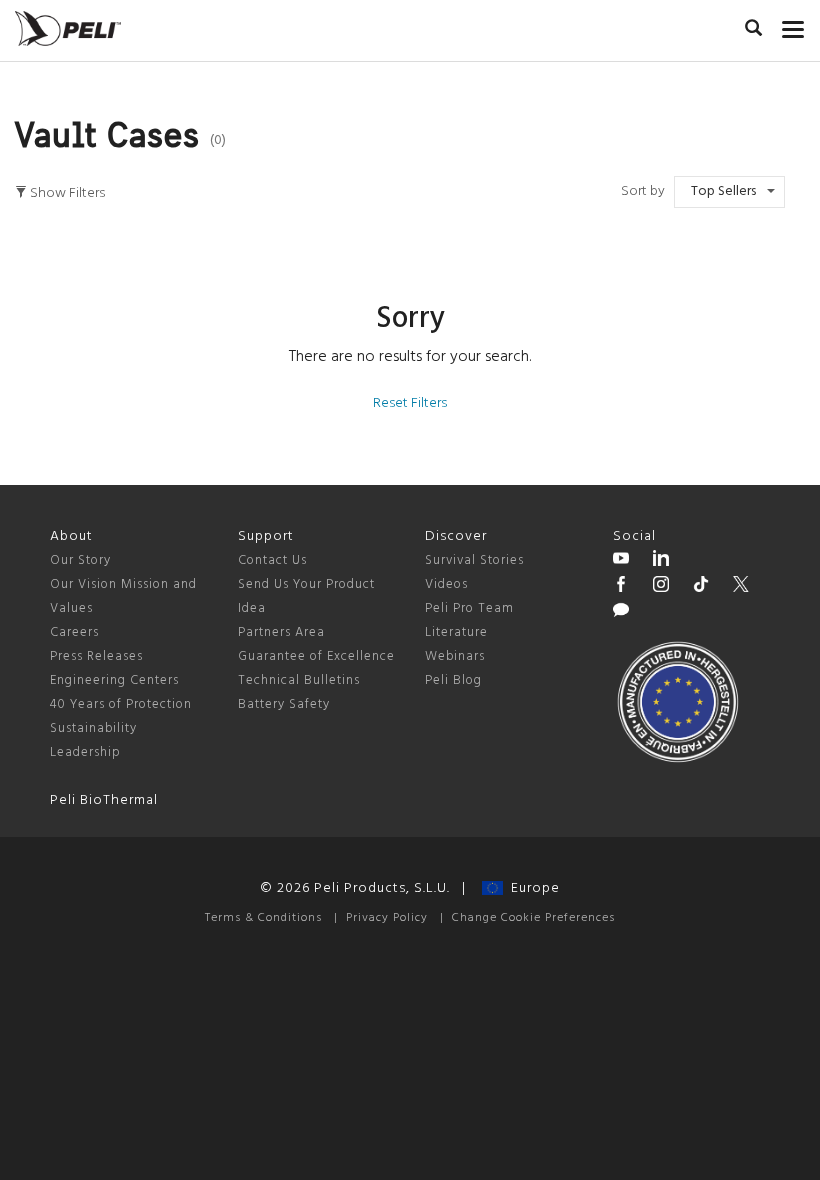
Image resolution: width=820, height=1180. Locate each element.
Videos (446, 584)
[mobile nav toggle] (793, 25)
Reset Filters (410, 403)
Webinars (455, 656)
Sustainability (93, 728)
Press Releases (96, 656)
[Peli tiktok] (701, 587)
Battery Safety (284, 704)
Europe (531, 888)
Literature (456, 632)
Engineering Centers (114, 680)
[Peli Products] (621, 587)
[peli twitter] (741, 587)
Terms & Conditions (263, 918)
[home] (68, 28)
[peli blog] (621, 613)
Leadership (85, 752)
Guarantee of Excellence (316, 656)
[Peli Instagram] (661, 587)
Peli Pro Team (469, 608)
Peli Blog (453, 680)
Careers (74, 632)
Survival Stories (474, 560)
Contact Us (272, 560)
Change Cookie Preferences (533, 918)
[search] (753, 31)
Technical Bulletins (299, 680)
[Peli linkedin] (661, 561)
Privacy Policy (387, 918)
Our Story (80, 560)
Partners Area (281, 632)
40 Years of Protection (121, 704)
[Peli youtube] (621, 561)
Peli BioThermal (104, 800)
